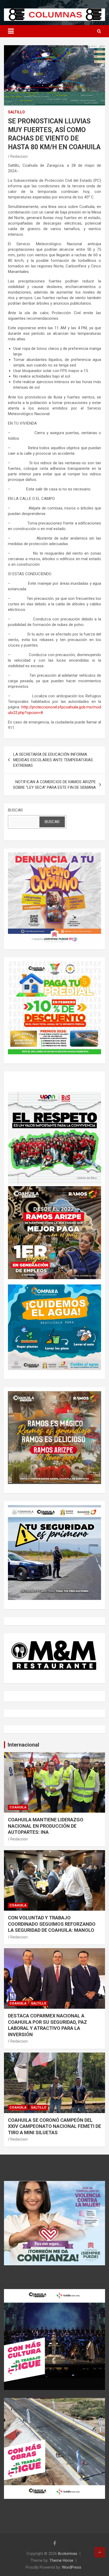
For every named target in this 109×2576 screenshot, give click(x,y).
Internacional (23, 1745)
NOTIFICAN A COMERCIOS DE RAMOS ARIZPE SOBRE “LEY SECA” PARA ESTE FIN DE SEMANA (54, 785)
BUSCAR (15, 810)
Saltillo (16, 112)
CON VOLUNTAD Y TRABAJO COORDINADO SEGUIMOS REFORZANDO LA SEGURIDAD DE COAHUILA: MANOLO (52, 1924)
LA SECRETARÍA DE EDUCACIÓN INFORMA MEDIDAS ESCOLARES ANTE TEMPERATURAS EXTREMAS (53, 760)
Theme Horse (61, 2560)
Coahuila (18, 1807)
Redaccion (19, 156)
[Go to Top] (100, 2552)
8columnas (68, 2554)
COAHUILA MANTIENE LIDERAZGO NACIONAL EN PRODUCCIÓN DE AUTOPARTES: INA (46, 1826)
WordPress (72, 2567)
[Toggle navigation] (11, 31)
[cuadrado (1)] (54, 855)
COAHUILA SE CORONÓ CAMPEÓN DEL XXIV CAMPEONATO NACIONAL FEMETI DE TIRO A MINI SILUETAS (54, 2126)
